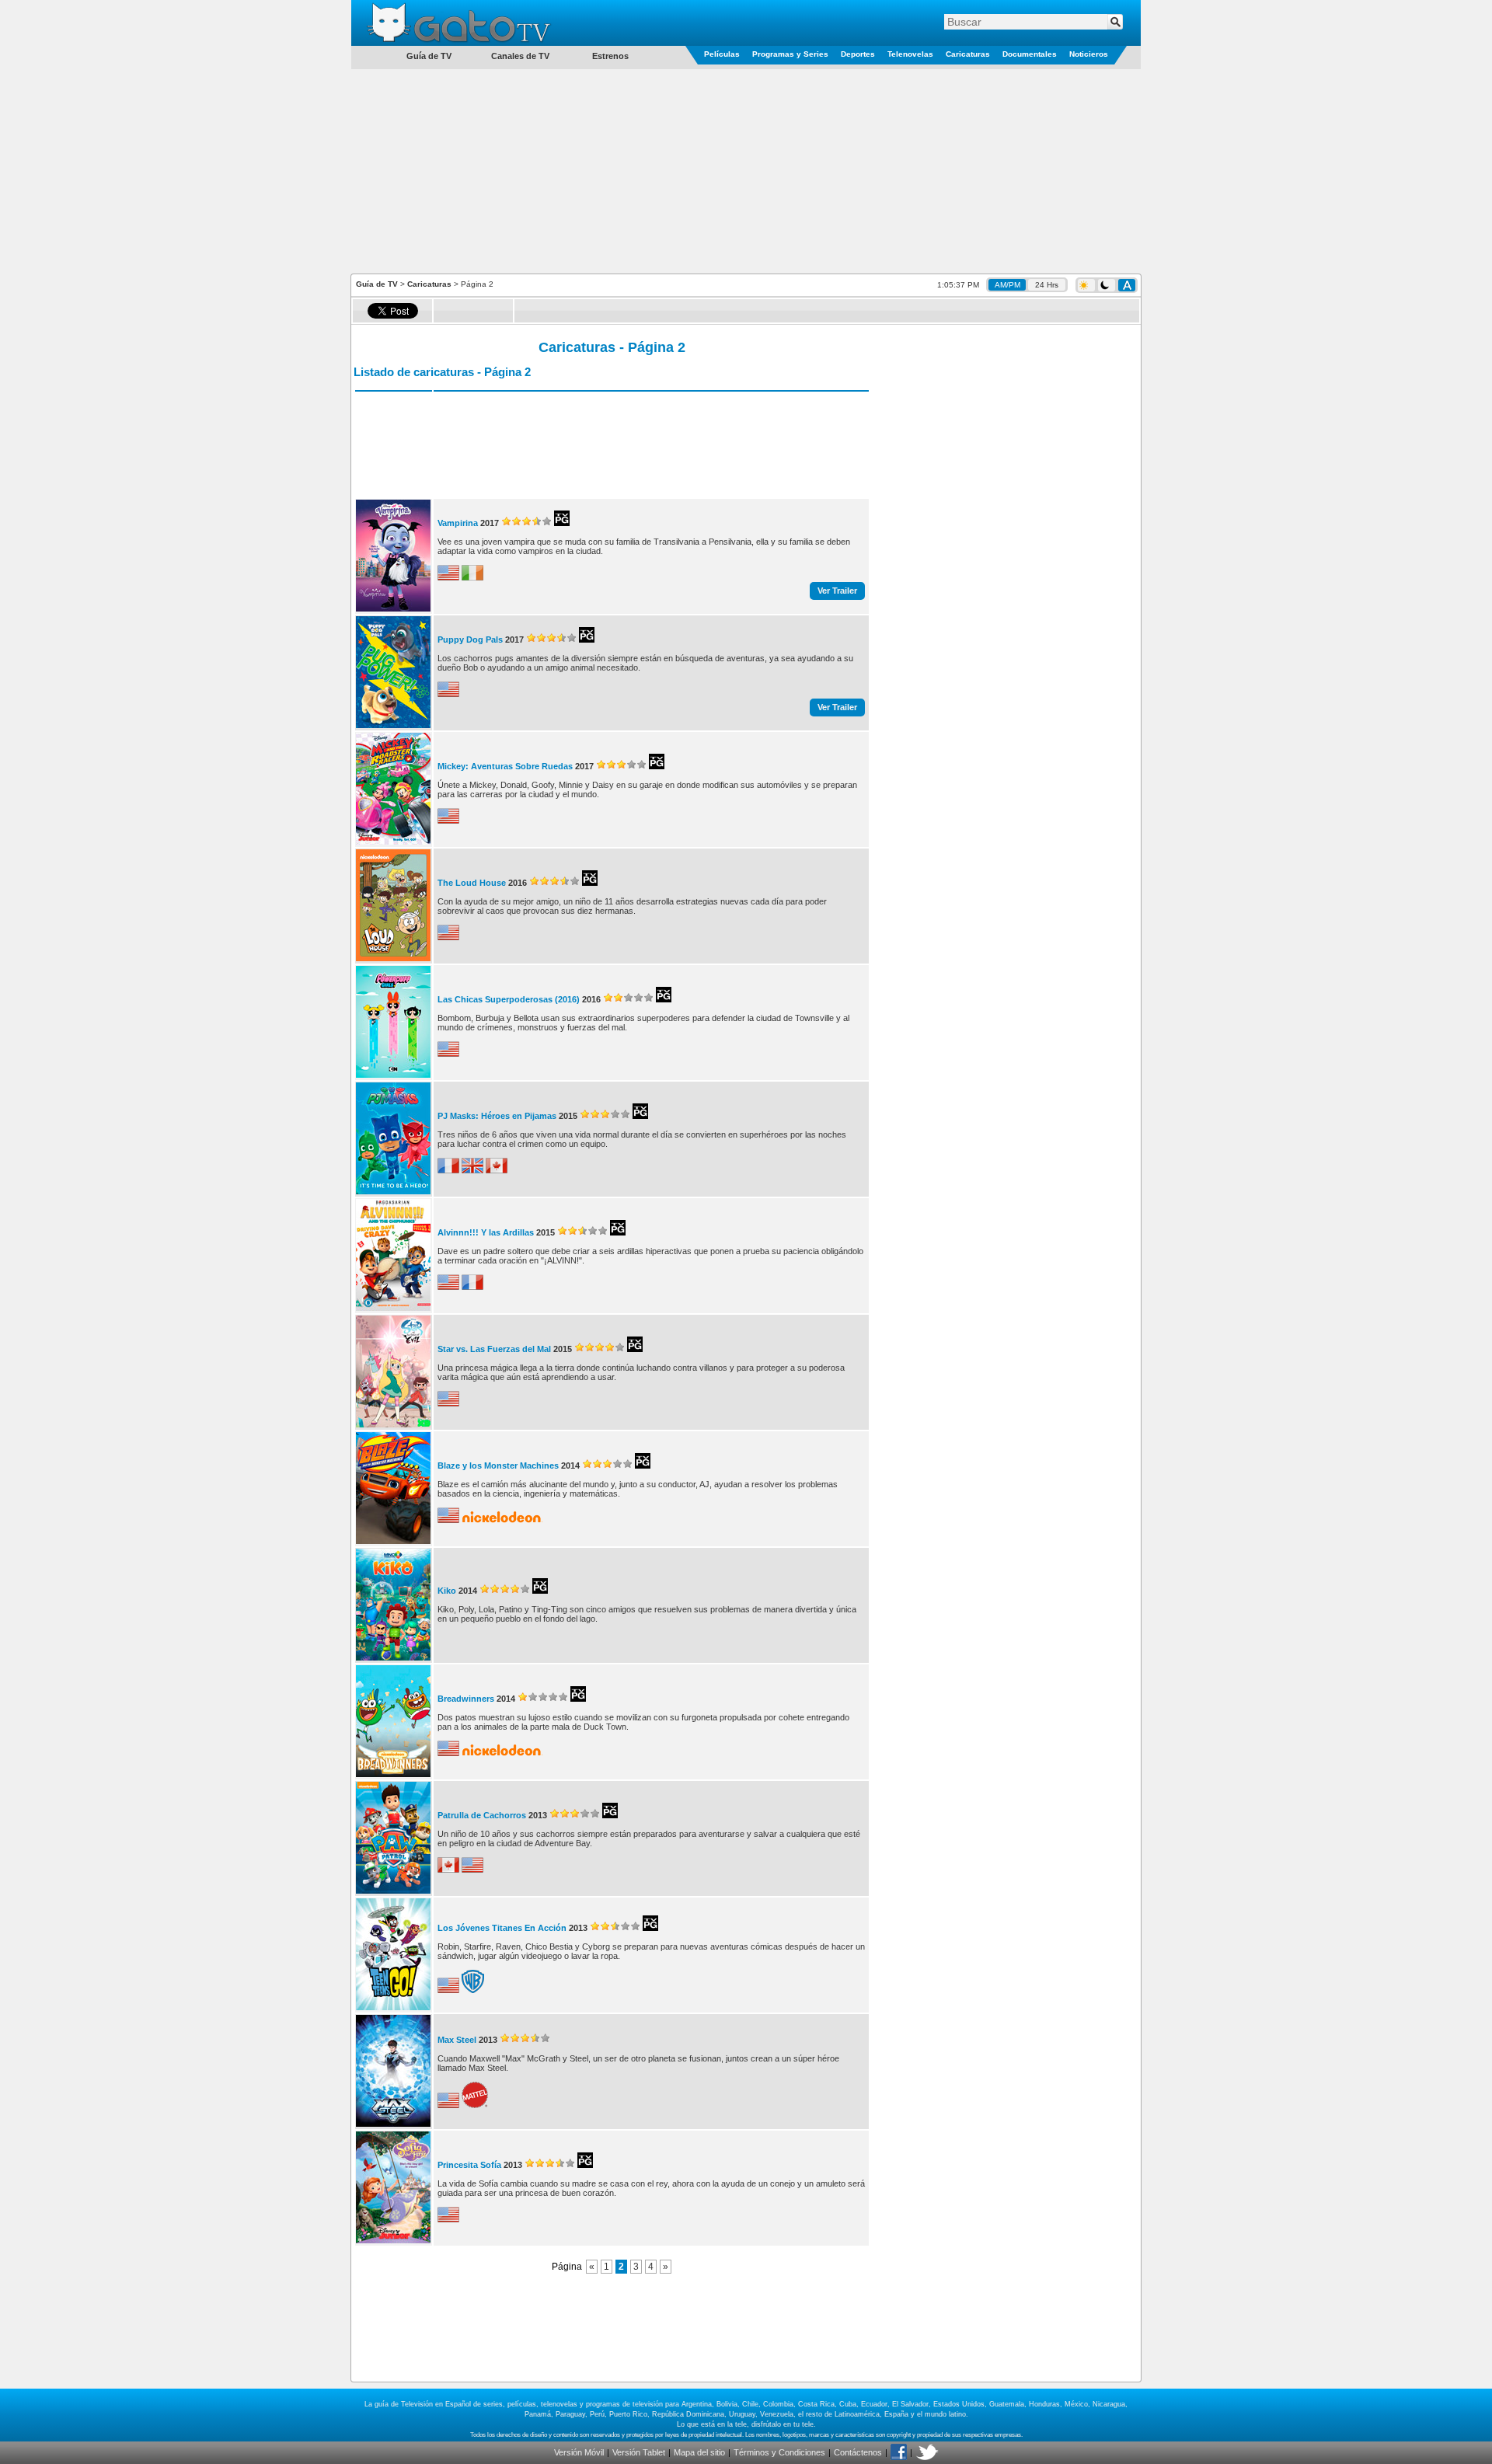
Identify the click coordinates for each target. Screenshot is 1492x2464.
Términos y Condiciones (779, 2452)
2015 (568, 1116)
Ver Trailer (837, 591)
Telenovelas (910, 54)
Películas (722, 54)
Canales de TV (520, 56)
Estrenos (610, 56)
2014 (570, 1466)
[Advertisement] (746, 170)
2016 (518, 883)
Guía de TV (377, 284)
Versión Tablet (639, 2452)
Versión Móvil (579, 2452)
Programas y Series (790, 54)
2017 (490, 523)
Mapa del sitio (699, 2452)
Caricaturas (968, 54)
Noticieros (1089, 54)
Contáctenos (858, 2452)
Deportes (858, 54)
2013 (538, 1815)
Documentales (1030, 54)
